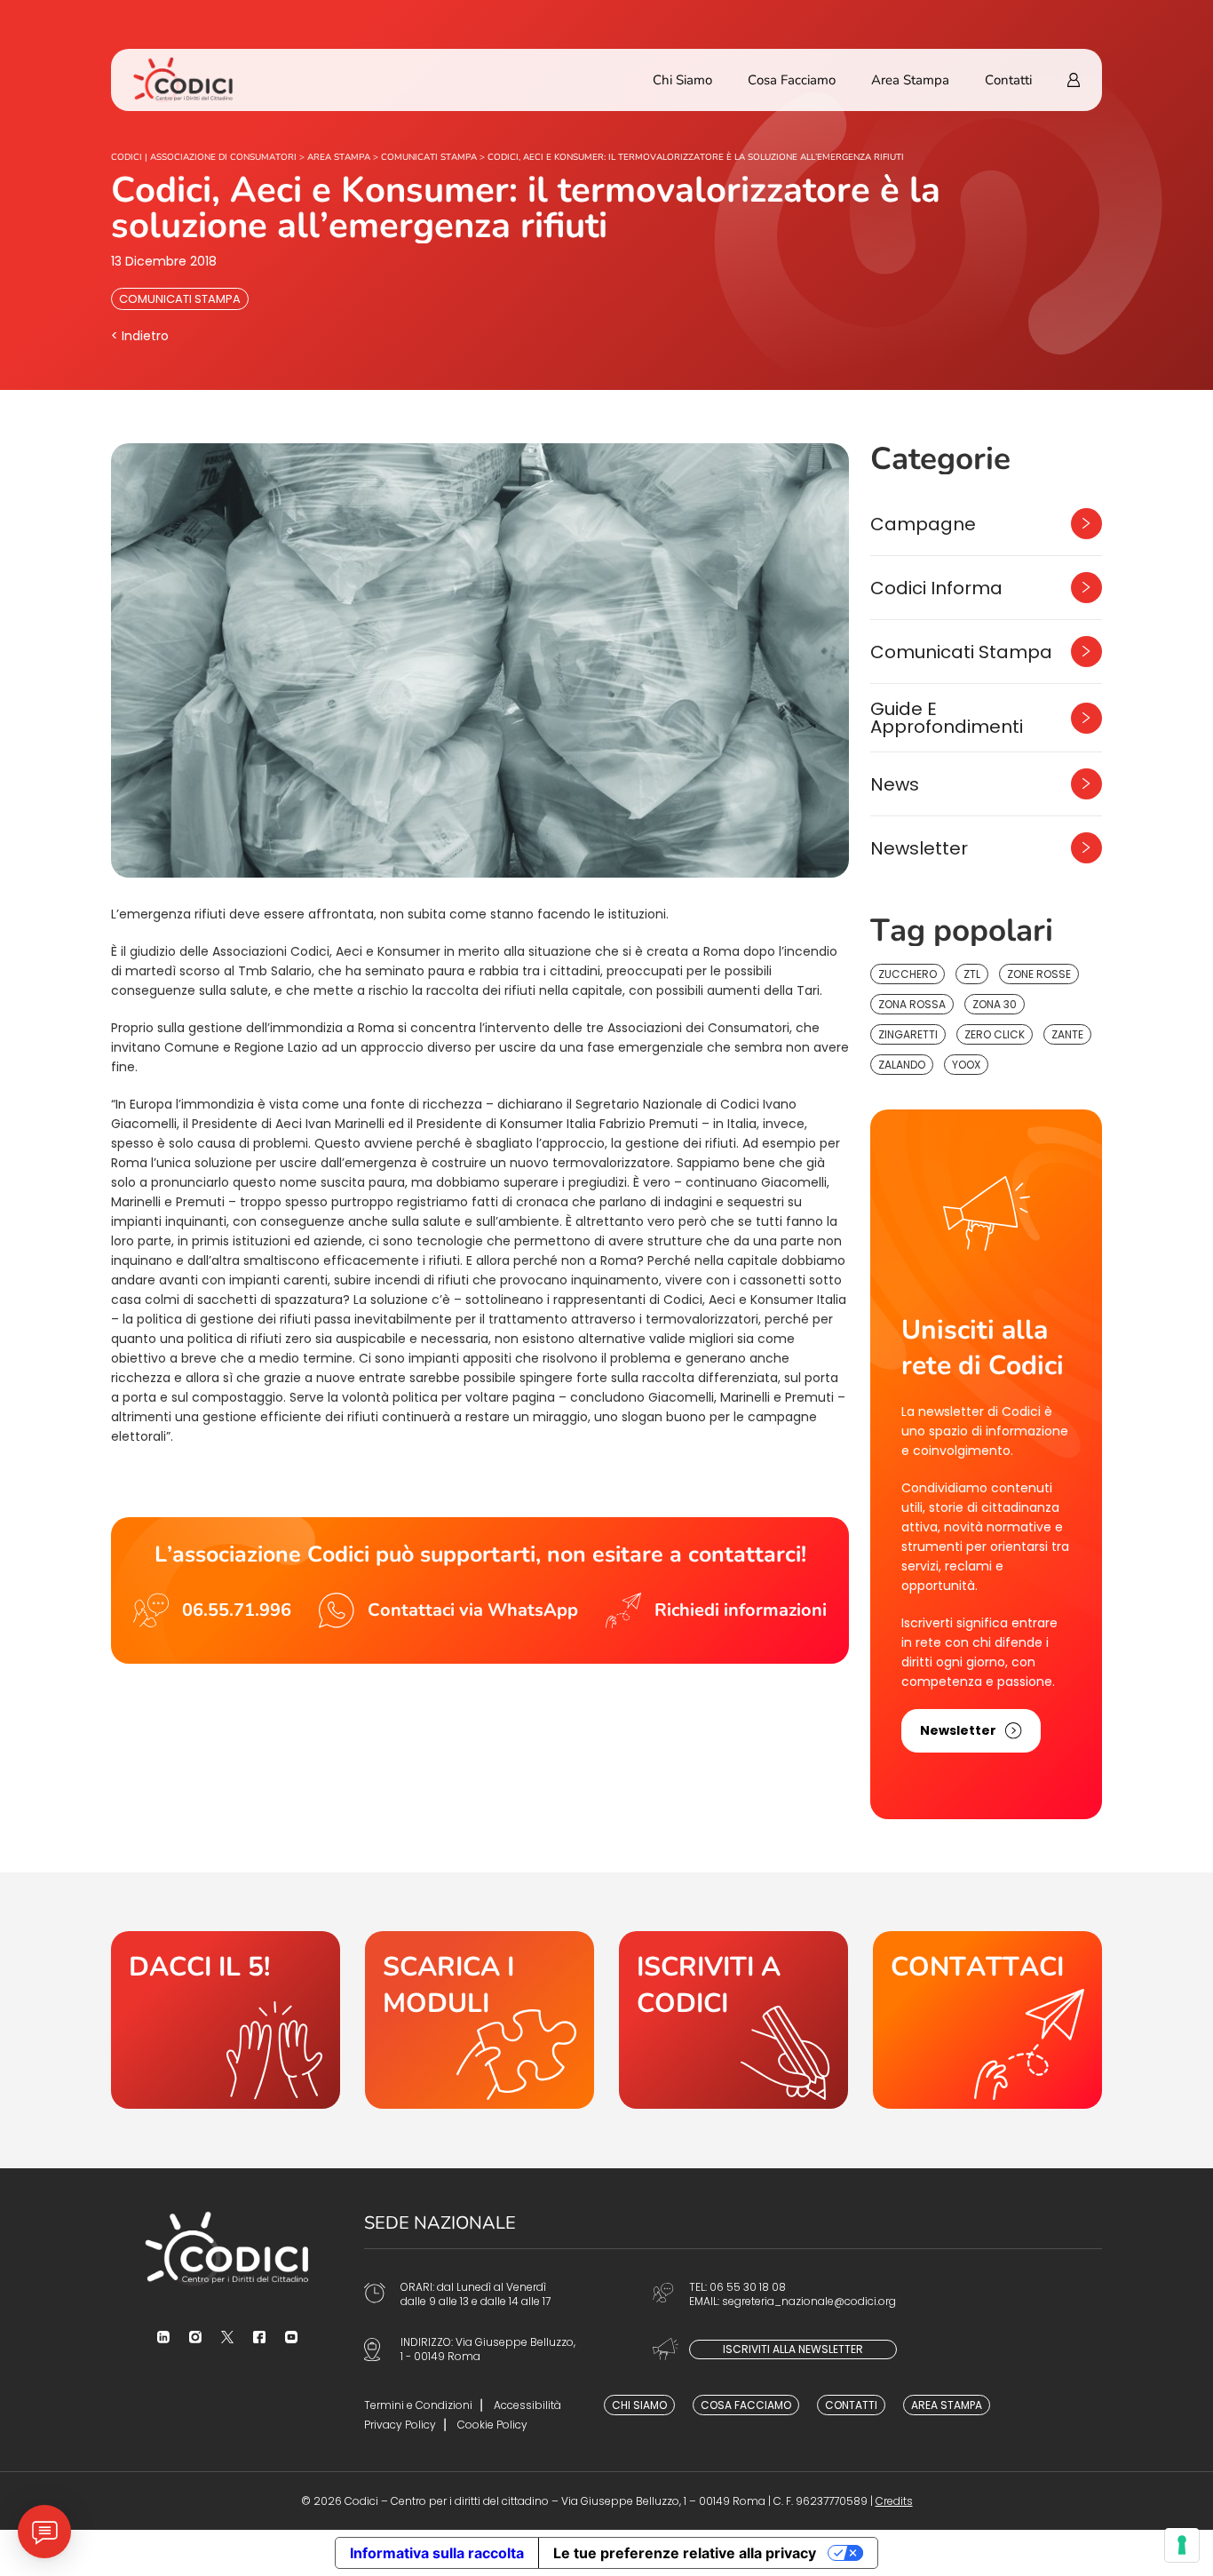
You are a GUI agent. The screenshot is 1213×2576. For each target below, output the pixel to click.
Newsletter (919, 848)
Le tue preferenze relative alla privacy (685, 2553)
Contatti (1008, 80)
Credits (894, 2501)
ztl (972, 974)
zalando (902, 1065)
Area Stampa (910, 80)
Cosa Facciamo (792, 80)
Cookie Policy (492, 2425)
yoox (966, 1065)
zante (1067, 1034)
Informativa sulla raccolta (437, 2553)
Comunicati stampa (180, 299)
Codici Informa (936, 588)
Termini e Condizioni (418, 2405)
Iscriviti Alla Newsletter (793, 2349)
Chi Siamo (682, 80)
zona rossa (912, 1004)
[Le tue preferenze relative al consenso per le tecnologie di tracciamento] (1182, 2545)
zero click (995, 1034)
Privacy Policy (400, 2425)
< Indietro (140, 336)
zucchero (908, 974)
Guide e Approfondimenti (947, 718)
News (895, 784)
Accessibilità (527, 2405)
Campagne (923, 524)
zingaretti (908, 1034)
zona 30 (995, 1004)
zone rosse (1039, 974)
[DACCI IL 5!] (226, 2020)
